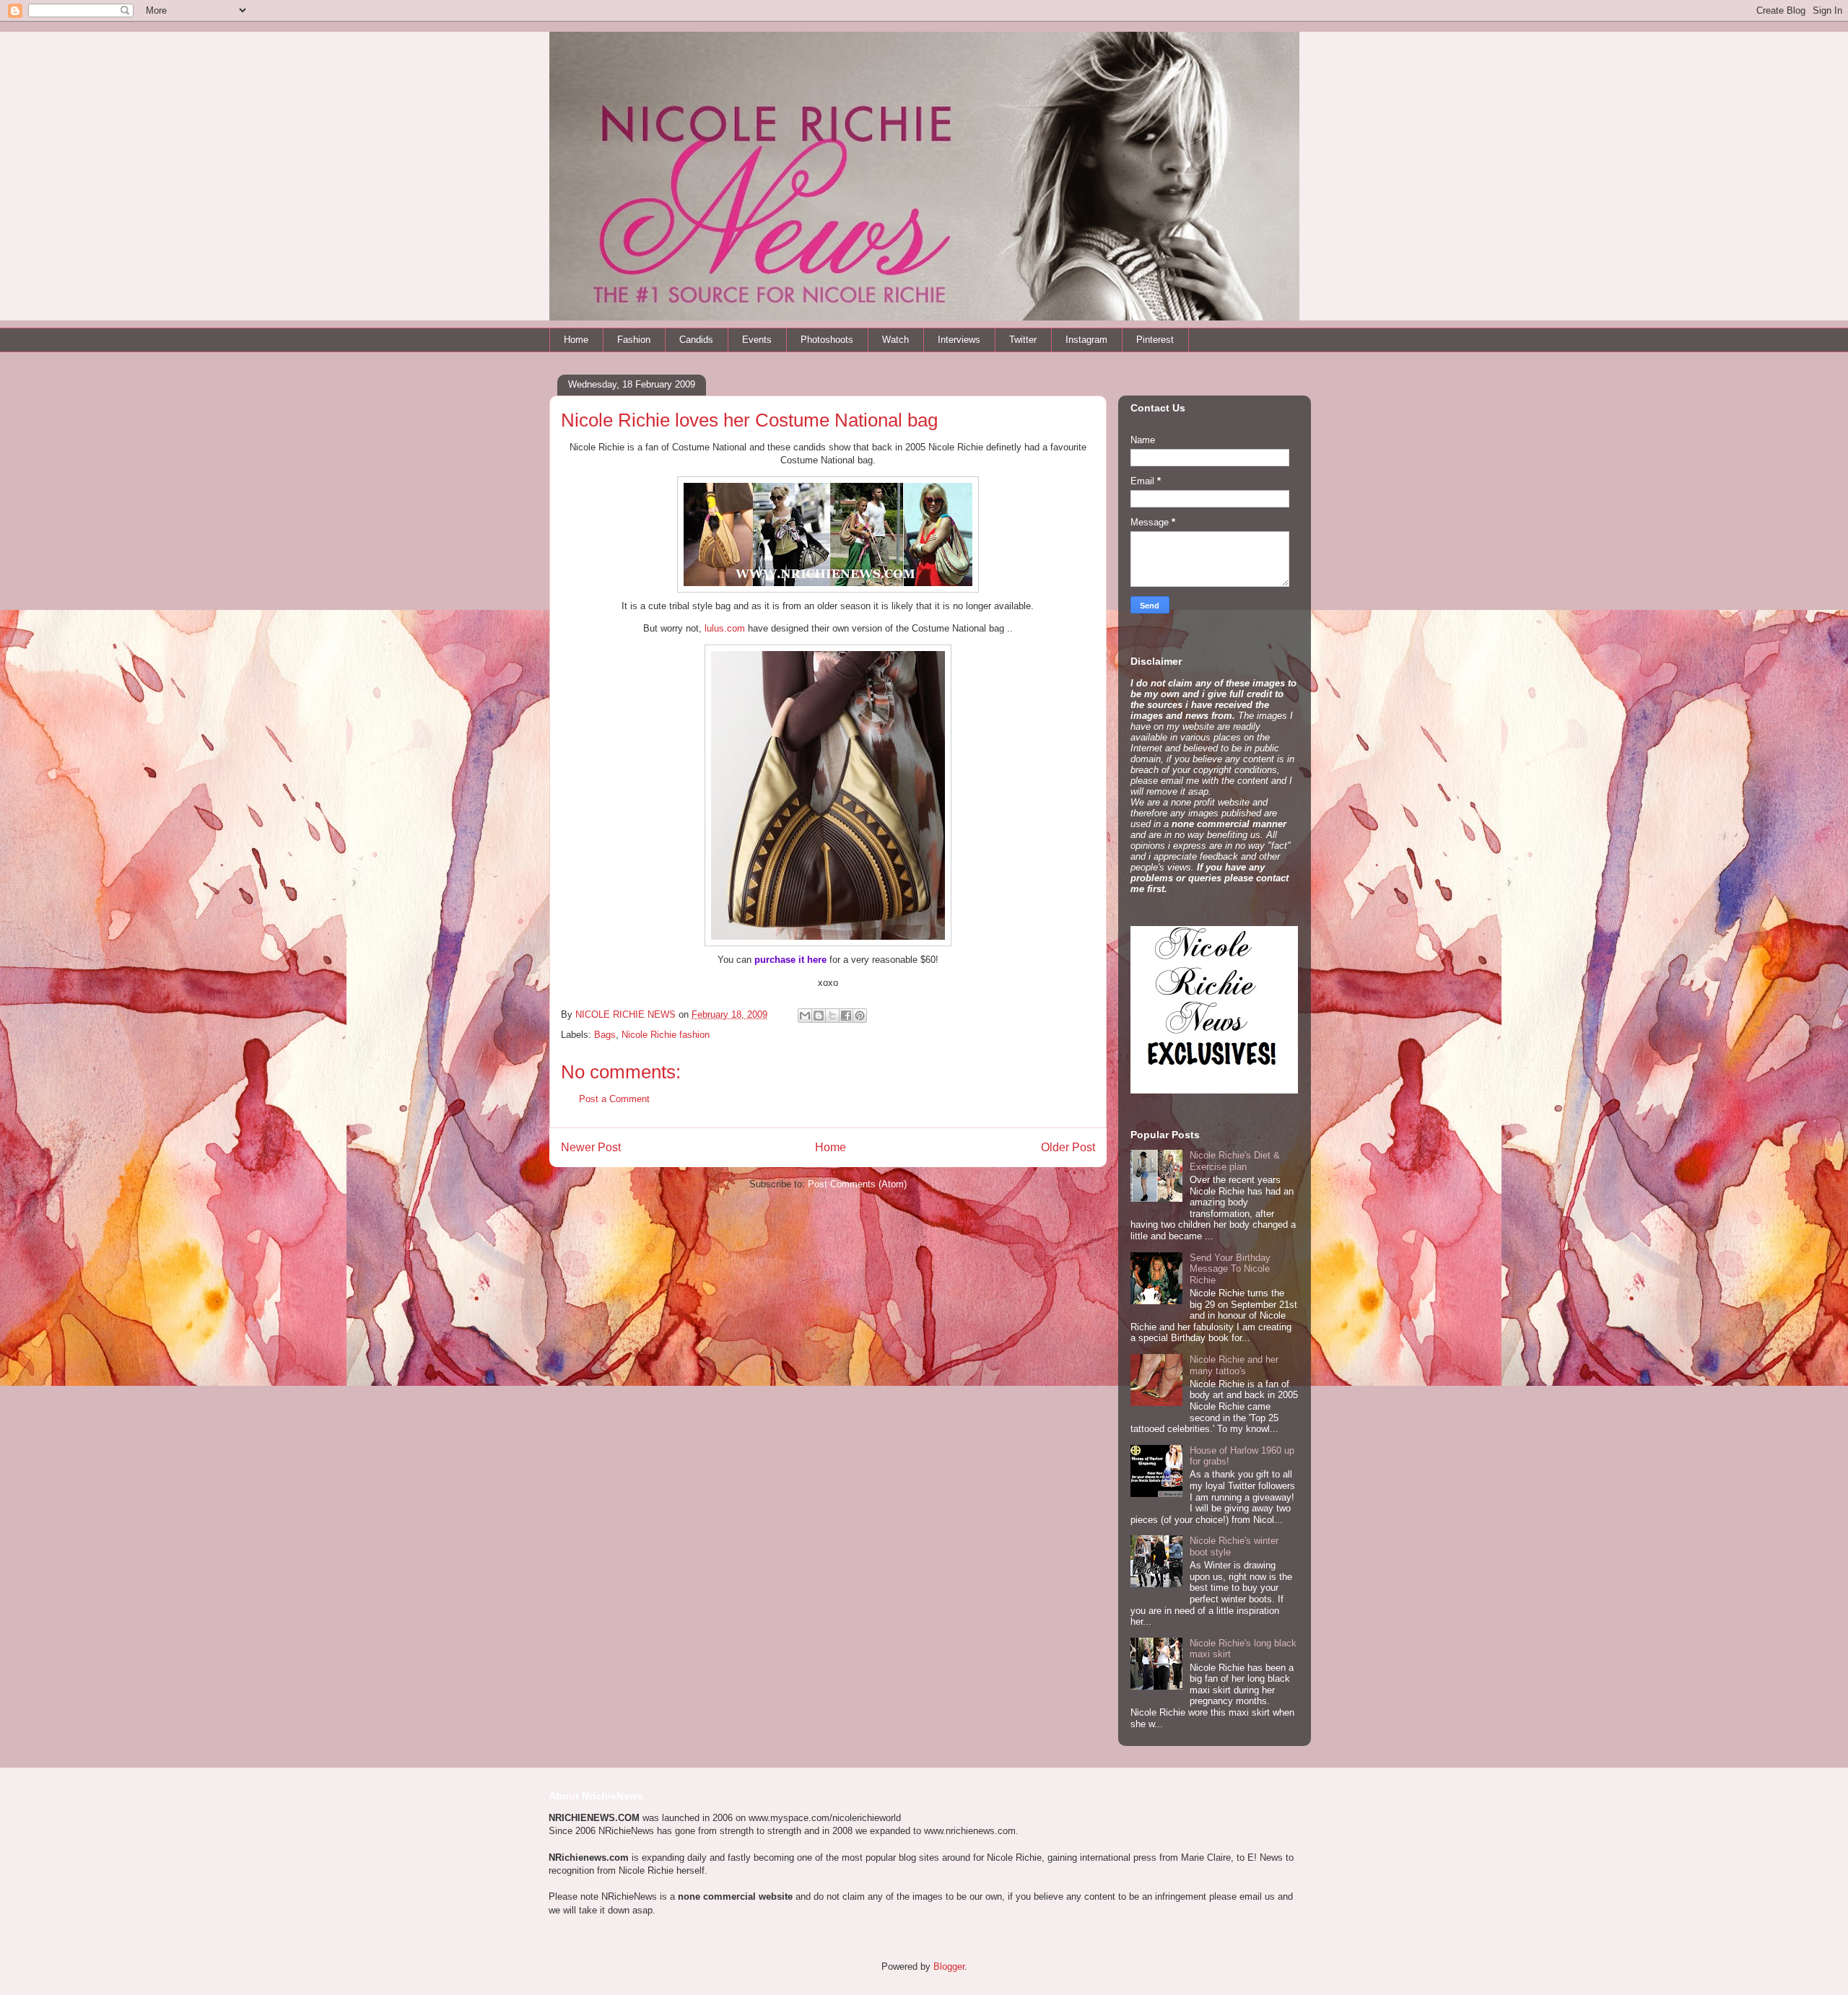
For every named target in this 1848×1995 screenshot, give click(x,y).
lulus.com (725, 628)
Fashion (634, 340)
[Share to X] (832, 1016)
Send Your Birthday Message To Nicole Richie (1230, 1269)
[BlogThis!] (819, 1016)
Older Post (1068, 1147)
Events (757, 340)
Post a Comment (614, 1099)
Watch (895, 340)
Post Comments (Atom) (857, 1184)
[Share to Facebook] (846, 1016)
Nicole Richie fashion (666, 1035)
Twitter (1023, 340)
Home (576, 340)
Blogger (949, 1966)
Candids (696, 340)
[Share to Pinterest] (860, 1016)
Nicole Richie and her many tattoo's (1234, 1365)
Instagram (1086, 340)
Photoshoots (827, 340)
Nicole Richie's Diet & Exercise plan (1235, 1161)
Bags (605, 1035)
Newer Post (591, 1147)
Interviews (959, 340)
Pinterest (1155, 340)
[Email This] (805, 1016)
